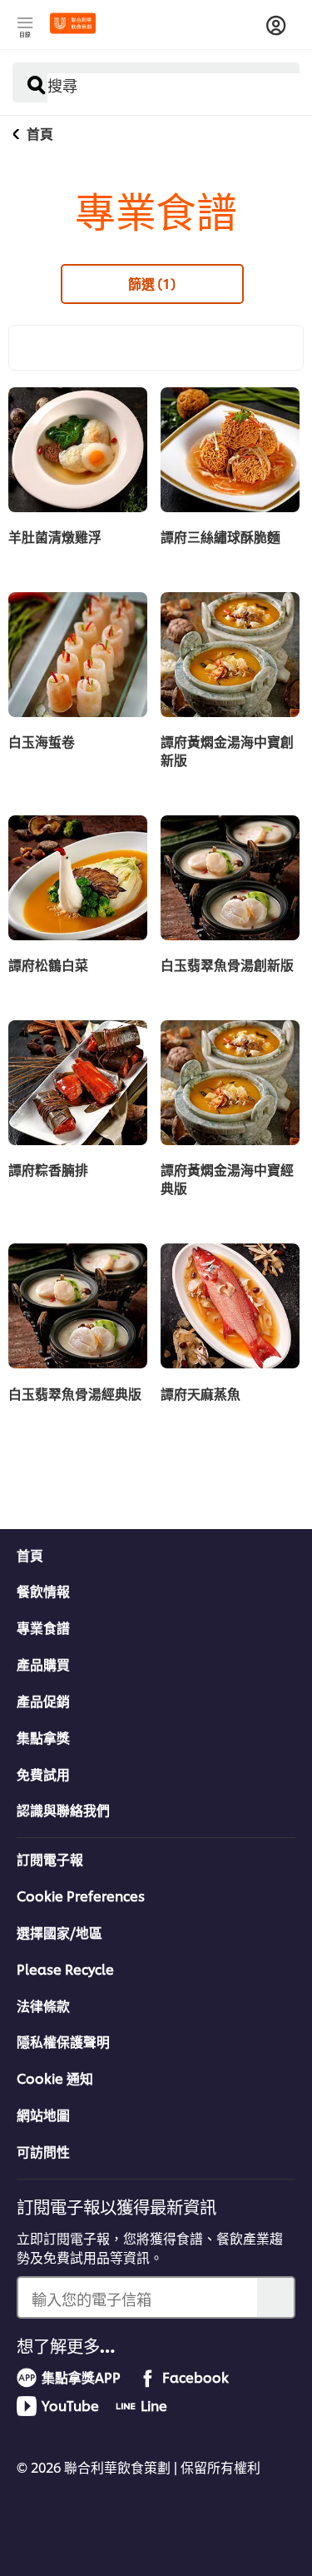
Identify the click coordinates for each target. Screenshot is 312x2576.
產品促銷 (43, 1701)
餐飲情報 (43, 1591)
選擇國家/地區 (59, 1932)
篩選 (152, 283)
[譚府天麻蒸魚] (230, 1306)
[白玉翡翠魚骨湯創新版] (230, 878)
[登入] (276, 26)
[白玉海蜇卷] (78, 655)
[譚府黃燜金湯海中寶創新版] (230, 655)
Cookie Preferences (81, 1896)
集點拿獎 (43, 1737)
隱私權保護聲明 (63, 2041)
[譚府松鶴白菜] (78, 878)
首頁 (30, 1555)
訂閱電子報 (50, 1859)
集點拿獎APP (81, 2377)
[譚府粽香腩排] (78, 1083)
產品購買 (43, 1664)
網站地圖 (43, 2115)
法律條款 (43, 2005)
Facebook (196, 2377)
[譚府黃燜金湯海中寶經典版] (230, 1083)
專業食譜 (43, 1627)
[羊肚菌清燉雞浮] (78, 450)
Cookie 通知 (55, 2078)
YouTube (70, 2405)
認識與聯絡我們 (63, 1810)
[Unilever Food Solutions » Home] (73, 23)
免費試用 (43, 1774)
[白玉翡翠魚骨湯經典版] (78, 1306)
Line (154, 2405)
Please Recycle (65, 1969)
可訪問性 (43, 2151)
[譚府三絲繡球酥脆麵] (230, 450)
